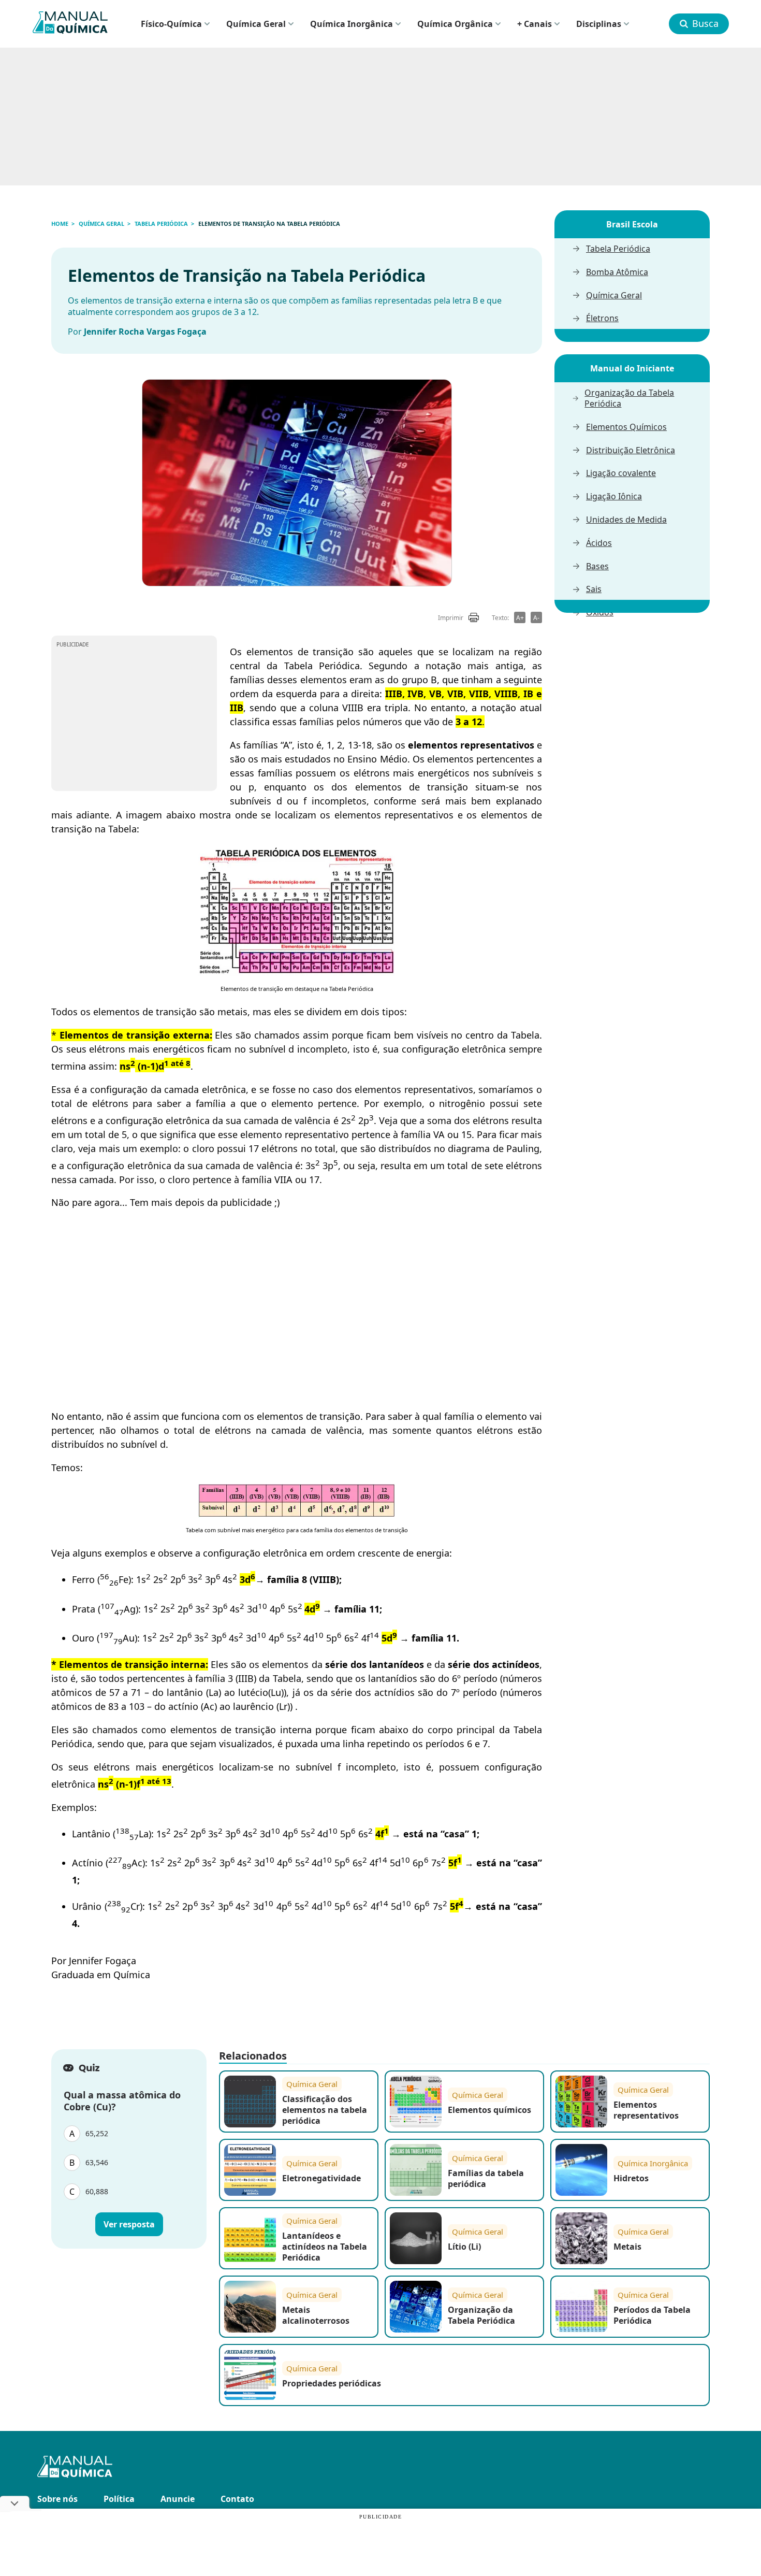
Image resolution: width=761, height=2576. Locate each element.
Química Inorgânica (352, 24)
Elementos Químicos (626, 427)
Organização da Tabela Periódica (629, 398)
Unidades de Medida (626, 520)
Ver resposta (129, 2225)
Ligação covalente (621, 473)
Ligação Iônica (614, 497)
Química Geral (256, 24)
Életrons (602, 318)
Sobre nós (57, 2499)
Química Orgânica (455, 24)
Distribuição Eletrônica (631, 450)
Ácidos (599, 543)
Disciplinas (599, 24)
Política (119, 2499)
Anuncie (178, 2499)
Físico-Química (171, 24)
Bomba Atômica (617, 272)
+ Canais (535, 24)
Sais (594, 589)
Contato (237, 2499)
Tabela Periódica (618, 249)
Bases (597, 566)
